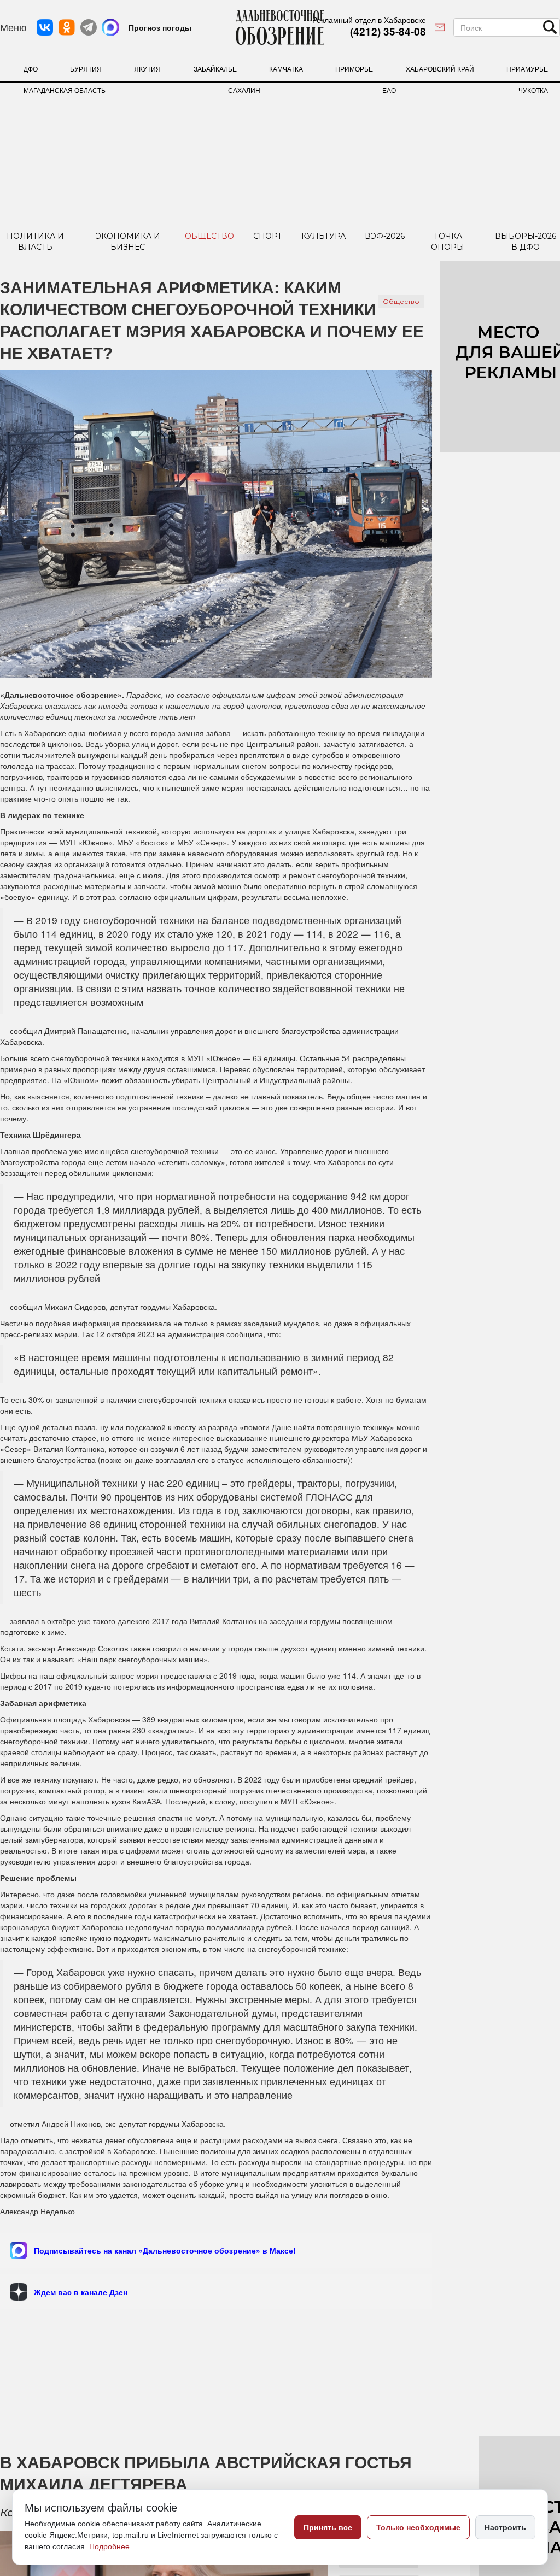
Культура (323, 236)
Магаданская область (65, 90)
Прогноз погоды (160, 27)
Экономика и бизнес (128, 242)
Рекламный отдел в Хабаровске (369, 20)
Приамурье (527, 69)
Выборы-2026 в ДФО (526, 242)
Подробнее (110, 2546)
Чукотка (533, 90)
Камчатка (286, 69)
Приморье (354, 69)
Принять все (328, 2527)
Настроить (505, 2527)
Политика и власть (35, 242)
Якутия (147, 69)
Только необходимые (418, 2527)
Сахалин (244, 90)
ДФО (31, 69)
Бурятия (86, 69)
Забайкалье (215, 69)
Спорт (268, 236)
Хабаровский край (440, 69)
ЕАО (389, 90)
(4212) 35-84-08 (388, 31)
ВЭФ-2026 (385, 236)
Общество (209, 236)
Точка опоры (448, 242)
